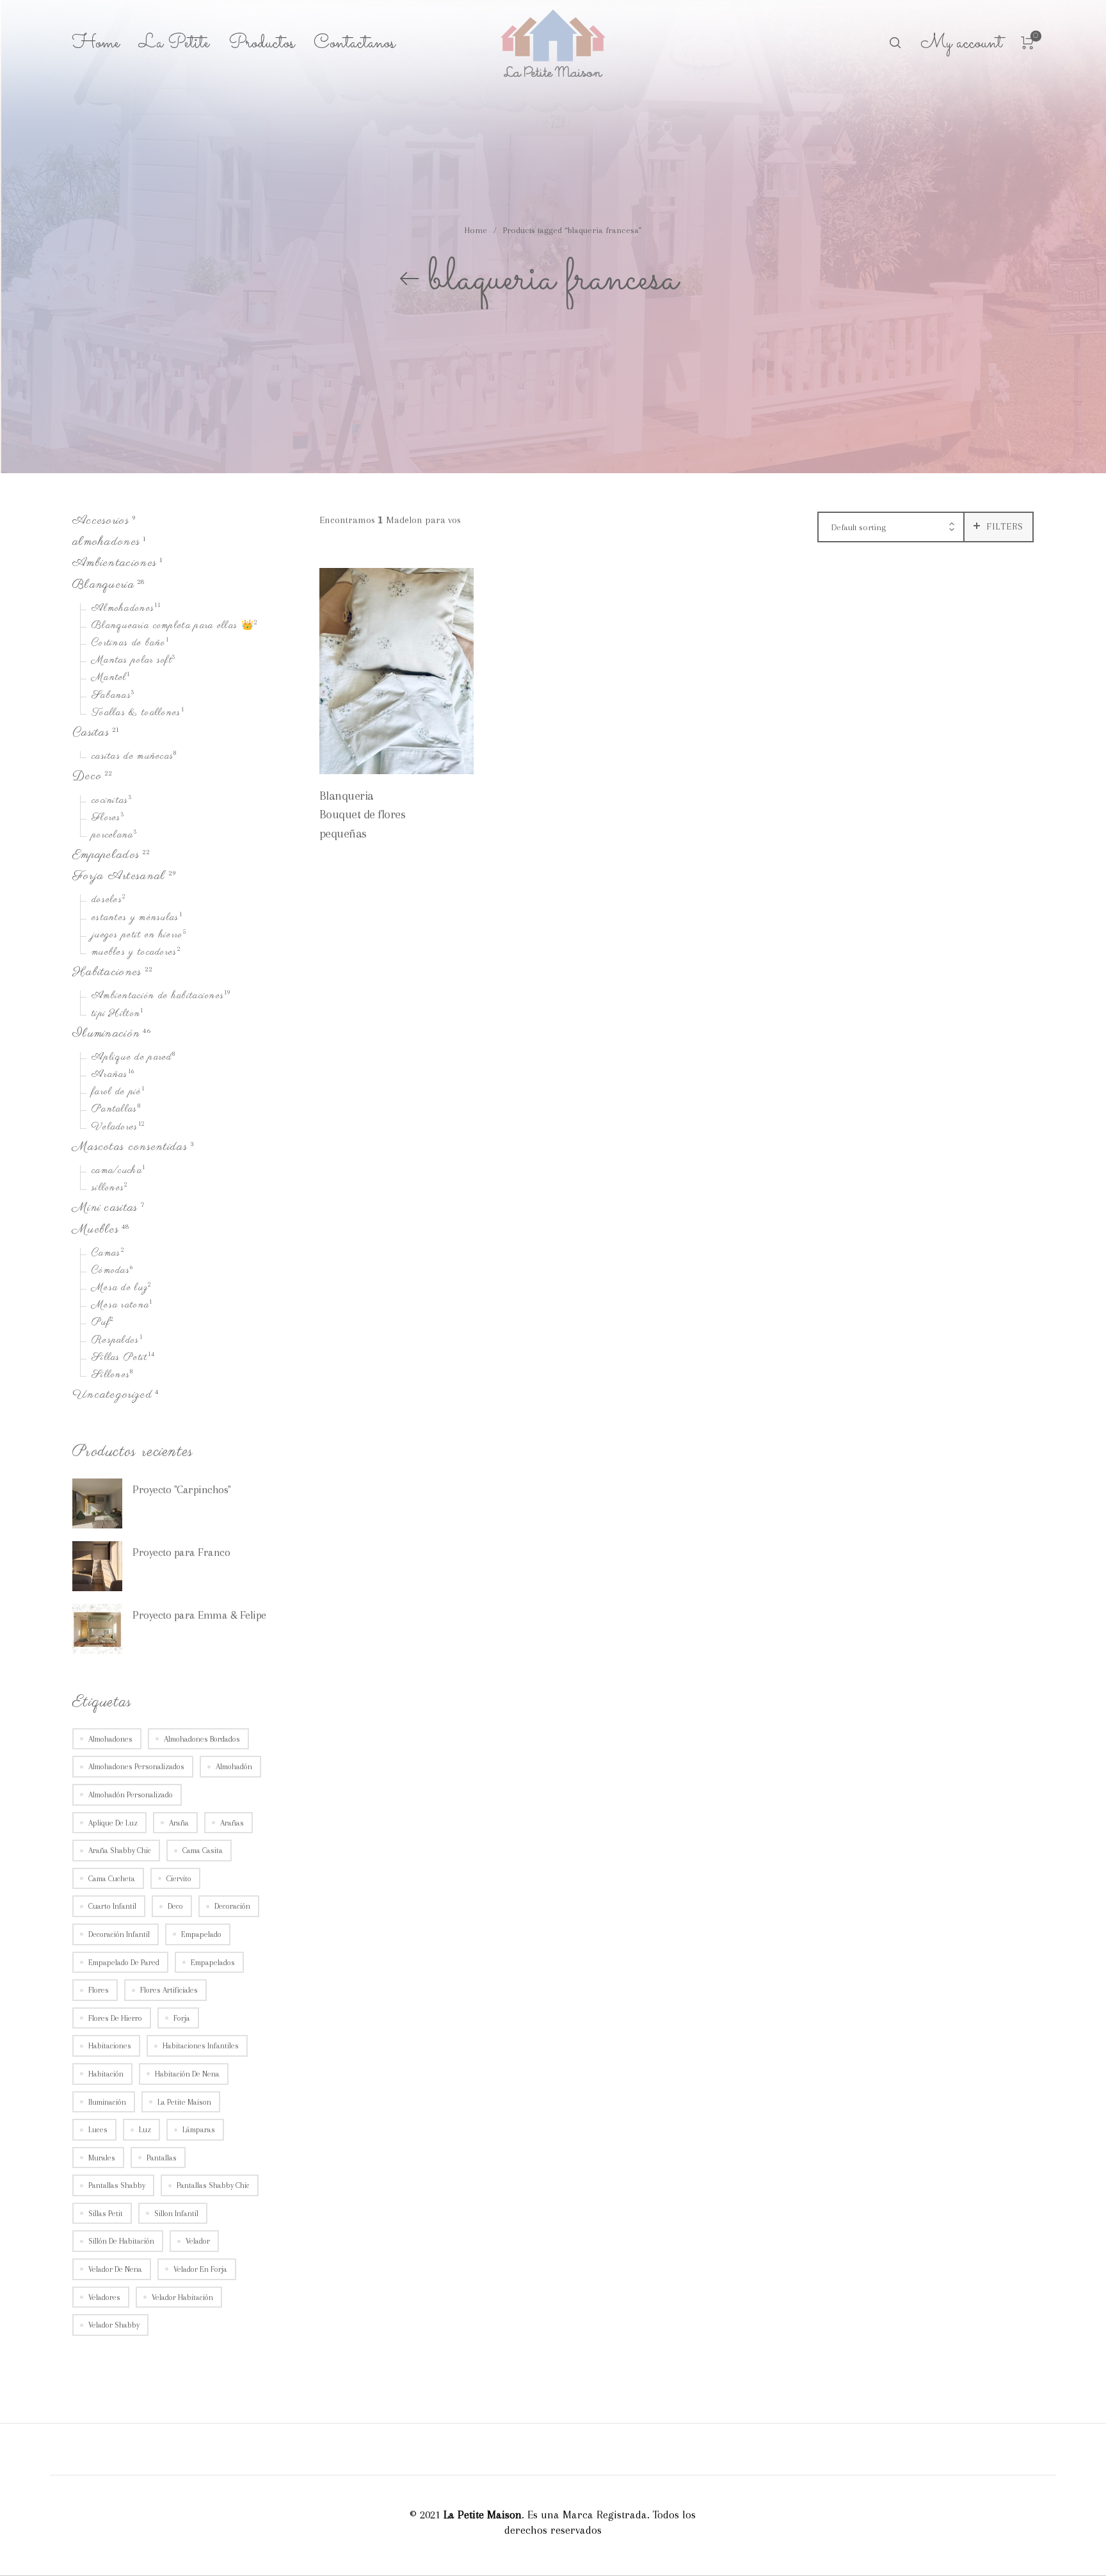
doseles (107, 901)
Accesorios (101, 521)
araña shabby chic (120, 1851)
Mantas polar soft (132, 661)
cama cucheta (112, 1879)
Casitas (91, 733)
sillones (108, 1188)
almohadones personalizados (136, 1767)
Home (476, 230)
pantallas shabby (117, 2186)
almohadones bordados (202, 1739)
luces (98, 2130)
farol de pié (116, 1093)
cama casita (203, 1851)
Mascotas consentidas (130, 1147)
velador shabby (114, 2326)
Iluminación (106, 1034)
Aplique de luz (113, 1823)
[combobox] (891, 528)
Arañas (110, 1075)
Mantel (109, 679)
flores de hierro (115, 2018)
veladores (104, 2297)
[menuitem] (106, 44)
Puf (101, 1324)
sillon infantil (176, 2214)
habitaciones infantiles (201, 2046)
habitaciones (110, 2046)
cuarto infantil (112, 1907)
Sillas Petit (120, 1358)
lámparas (199, 2130)
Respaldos (116, 1341)
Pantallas (115, 1110)
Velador (198, 2242)
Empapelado (201, 1934)
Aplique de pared (132, 1058)
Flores (106, 818)
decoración (232, 1907)
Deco (87, 777)
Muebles (96, 1230)
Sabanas (111, 696)
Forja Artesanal (119, 877)
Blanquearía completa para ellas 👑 (173, 626)
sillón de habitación (121, 2242)
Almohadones (123, 609)
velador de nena (115, 2269)
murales (102, 2158)
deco (175, 1907)
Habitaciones (107, 972)
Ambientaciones (115, 564)
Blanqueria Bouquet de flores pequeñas (363, 814)
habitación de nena (187, 2074)
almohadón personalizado (131, 1795)
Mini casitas (105, 1209)
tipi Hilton (116, 1014)
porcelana (113, 836)
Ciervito (179, 1879)
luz (145, 2130)
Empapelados (106, 855)
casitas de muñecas (132, 757)
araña (179, 1823)
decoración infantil (119, 1934)
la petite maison (184, 2102)
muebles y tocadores (134, 953)
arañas (232, 1823)
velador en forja (200, 2269)
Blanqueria (103, 585)
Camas (106, 1254)
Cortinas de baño (129, 644)
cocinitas (110, 801)
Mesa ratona (120, 1306)
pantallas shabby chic (213, 2186)
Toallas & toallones (136, 713)
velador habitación (182, 2297)
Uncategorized (112, 1396)
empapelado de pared (124, 1963)
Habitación (106, 2074)
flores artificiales (169, 1990)
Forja (182, 2018)
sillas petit (106, 2214)
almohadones (106, 542)
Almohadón (234, 1767)
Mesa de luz (120, 1288)
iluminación (107, 2102)
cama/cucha (117, 1171)
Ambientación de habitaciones (158, 997)
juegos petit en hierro (137, 936)
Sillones (111, 1375)
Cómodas (111, 1271)
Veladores (115, 1128)
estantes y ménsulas (135, 918)
